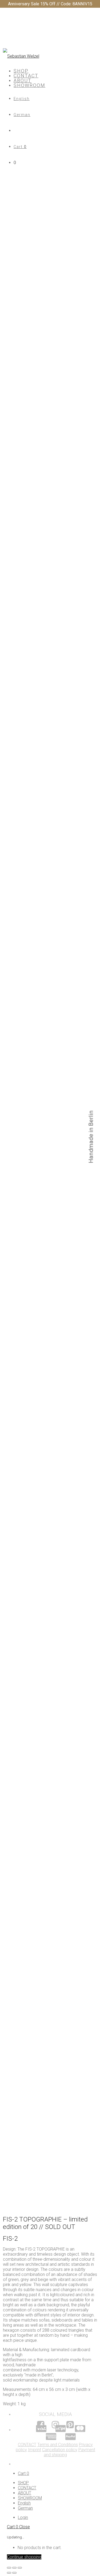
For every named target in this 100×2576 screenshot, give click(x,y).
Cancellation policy (60, 2450)
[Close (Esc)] (9, 2568)
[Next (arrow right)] (14, 2573)
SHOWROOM (29, 85)
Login (23, 2517)
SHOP (21, 71)
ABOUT (23, 80)
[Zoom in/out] (20, 2568)
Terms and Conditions (58, 2445)
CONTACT (26, 76)
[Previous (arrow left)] (9, 2573)
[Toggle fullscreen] (14, 2568)
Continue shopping (24, 2557)
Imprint (35, 2450)
